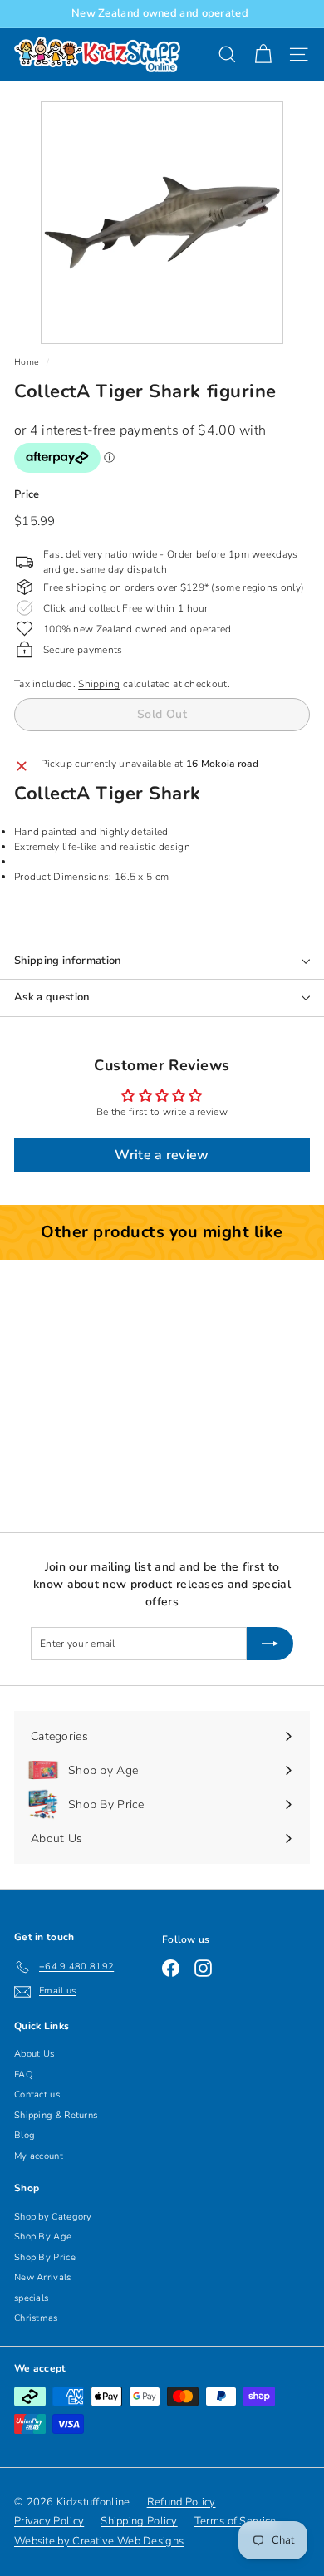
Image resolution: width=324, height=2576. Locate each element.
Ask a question (52, 997)
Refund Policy (182, 2502)
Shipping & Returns (56, 2115)
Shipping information (68, 961)
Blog (25, 2135)
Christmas (36, 2318)
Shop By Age (43, 2237)
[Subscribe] (270, 1644)
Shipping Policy (139, 2521)
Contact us (37, 2094)
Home (27, 362)
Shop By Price (45, 2257)
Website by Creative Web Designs (99, 2541)
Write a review (162, 1155)
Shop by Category (53, 2217)
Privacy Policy (49, 2521)
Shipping (99, 684)
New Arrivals (43, 2277)
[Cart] (263, 54)
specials (31, 2298)
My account (39, 2156)
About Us (34, 2054)
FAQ (23, 2075)
